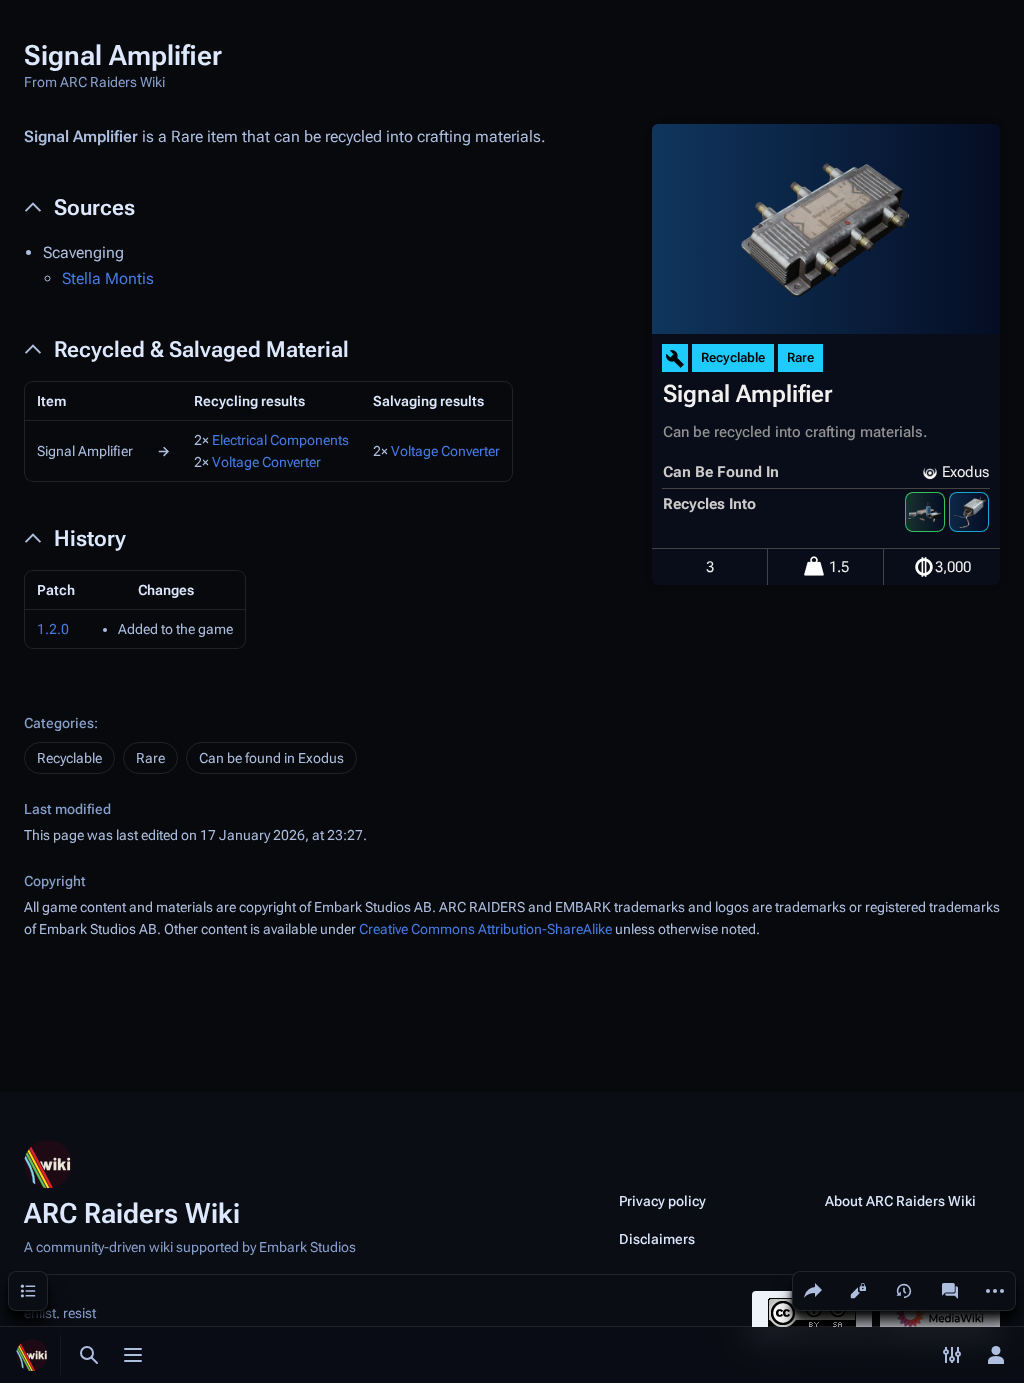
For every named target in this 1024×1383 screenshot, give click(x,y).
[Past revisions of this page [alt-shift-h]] (904, 1291)
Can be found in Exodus (271, 758)
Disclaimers (657, 1239)
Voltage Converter (266, 462)
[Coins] (924, 567)
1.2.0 (53, 629)
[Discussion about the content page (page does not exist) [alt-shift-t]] (950, 1291)
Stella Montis (108, 278)
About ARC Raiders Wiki (900, 1201)
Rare (150, 758)
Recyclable (69, 758)
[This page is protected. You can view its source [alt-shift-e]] (858, 1291)
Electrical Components (280, 440)
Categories (59, 723)
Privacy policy (662, 1201)
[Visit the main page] (32, 1355)
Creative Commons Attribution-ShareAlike (485, 929)
